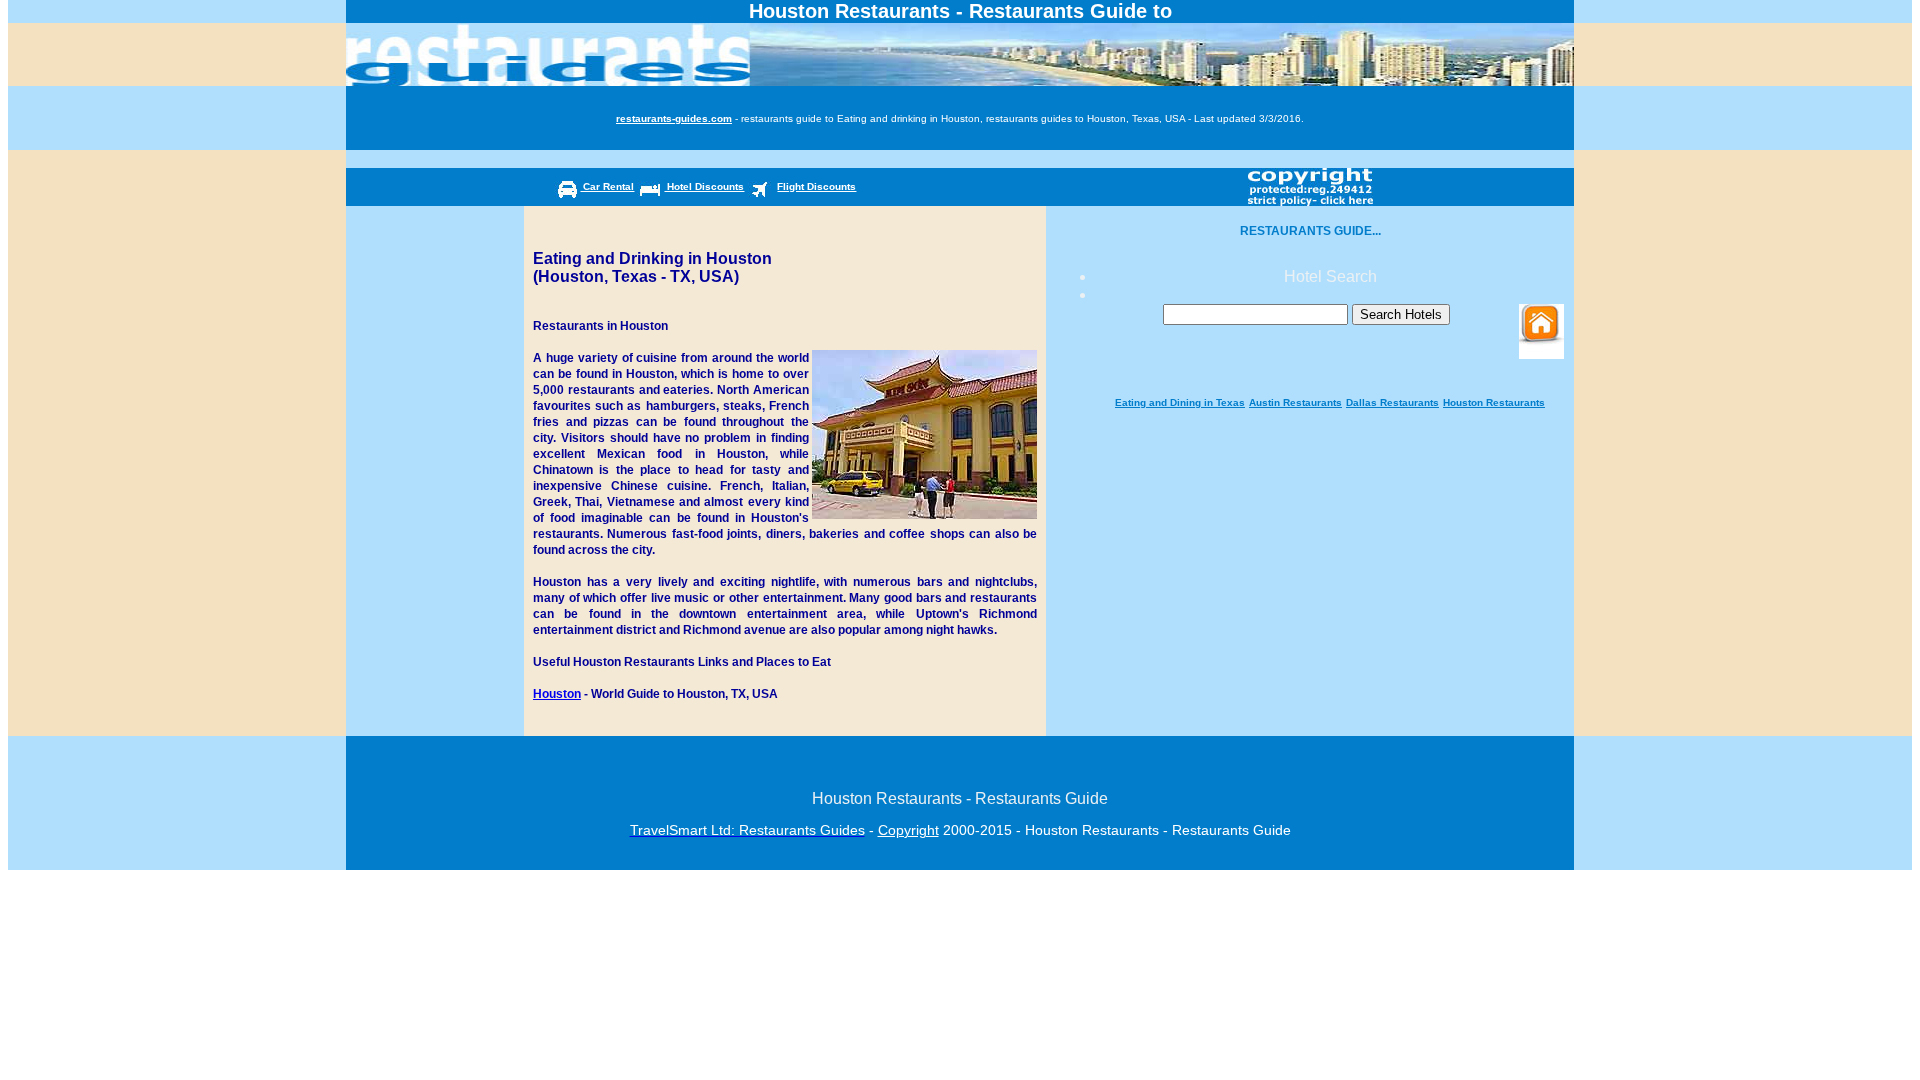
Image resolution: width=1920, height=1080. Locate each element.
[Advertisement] (1330, 384)
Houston (557, 694)
